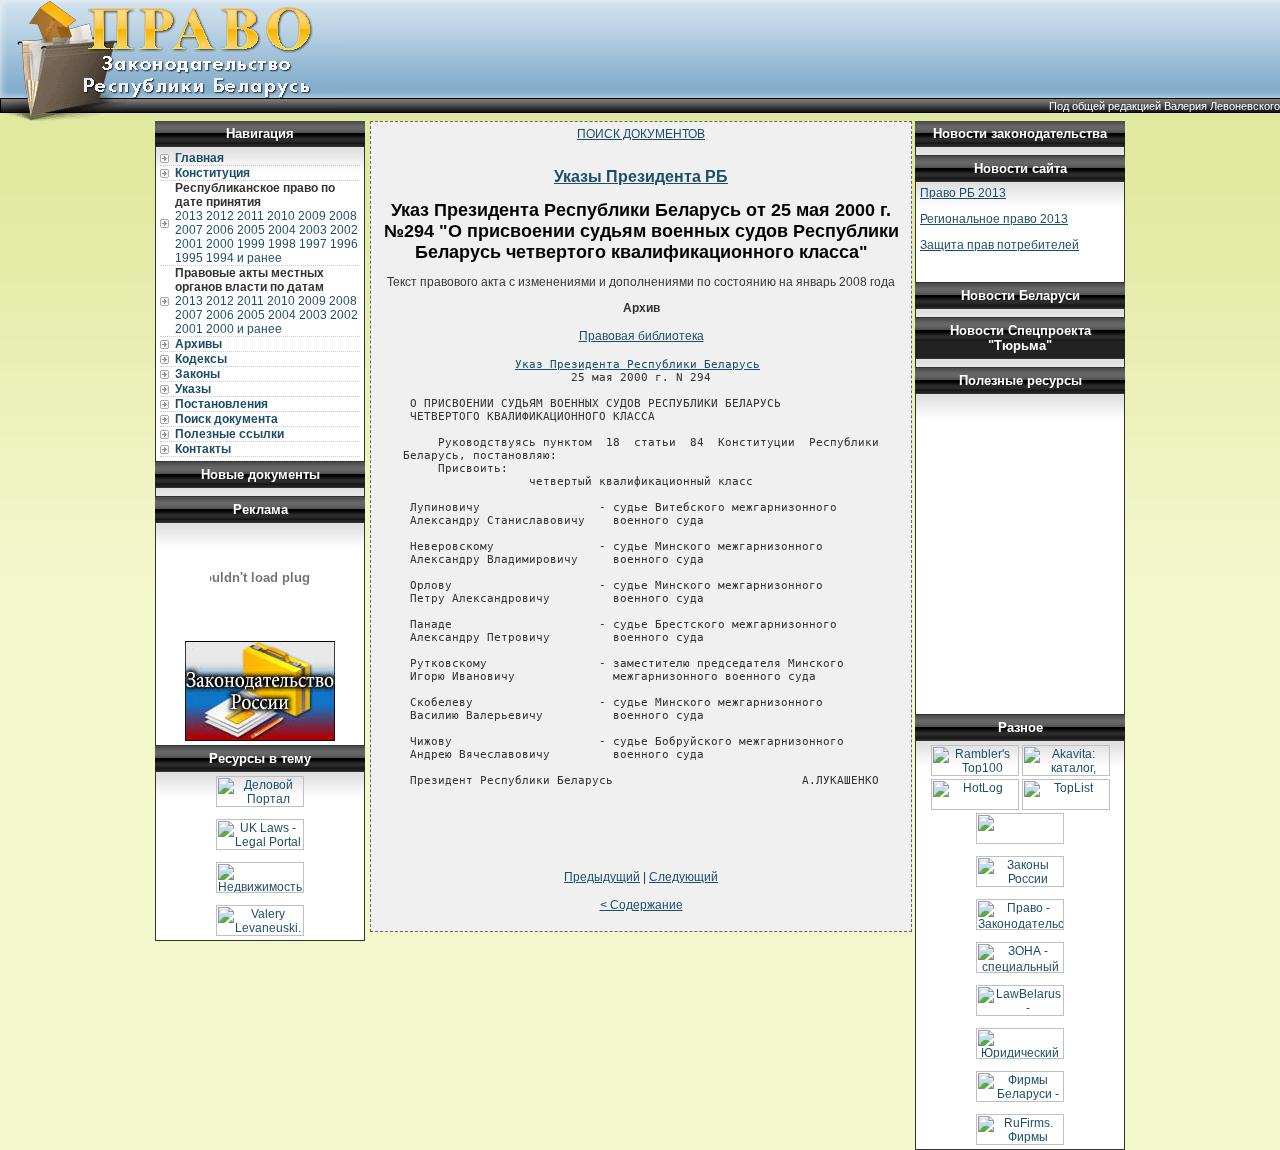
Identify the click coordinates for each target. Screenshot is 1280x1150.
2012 (220, 216)
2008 (343, 216)
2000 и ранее (244, 329)
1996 (344, 244)
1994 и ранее (244, 258)
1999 (251, 244)
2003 (313, 230)
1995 (189, 258)
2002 (344, 230)
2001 (189, 244)
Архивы (198, 344)
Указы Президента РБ (641, 176)
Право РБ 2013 (963, 193)
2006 (220, 230)
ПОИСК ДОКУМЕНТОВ (641, 134)
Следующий (683, 877)
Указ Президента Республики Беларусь (637, 364)
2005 (251, 230)
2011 (250, 216)
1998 (282, 244)
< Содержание (641, 905)
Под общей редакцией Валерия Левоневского (1164, 106)
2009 (312, 216)
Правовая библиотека (641, 336)
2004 (282, 230)
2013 (189, 216)
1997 (313, 244)
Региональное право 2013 (994, 219)
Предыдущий (602, 877)
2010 (281, 216)
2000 (220, 244)
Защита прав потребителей (999, 245)
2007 (189, 230)
